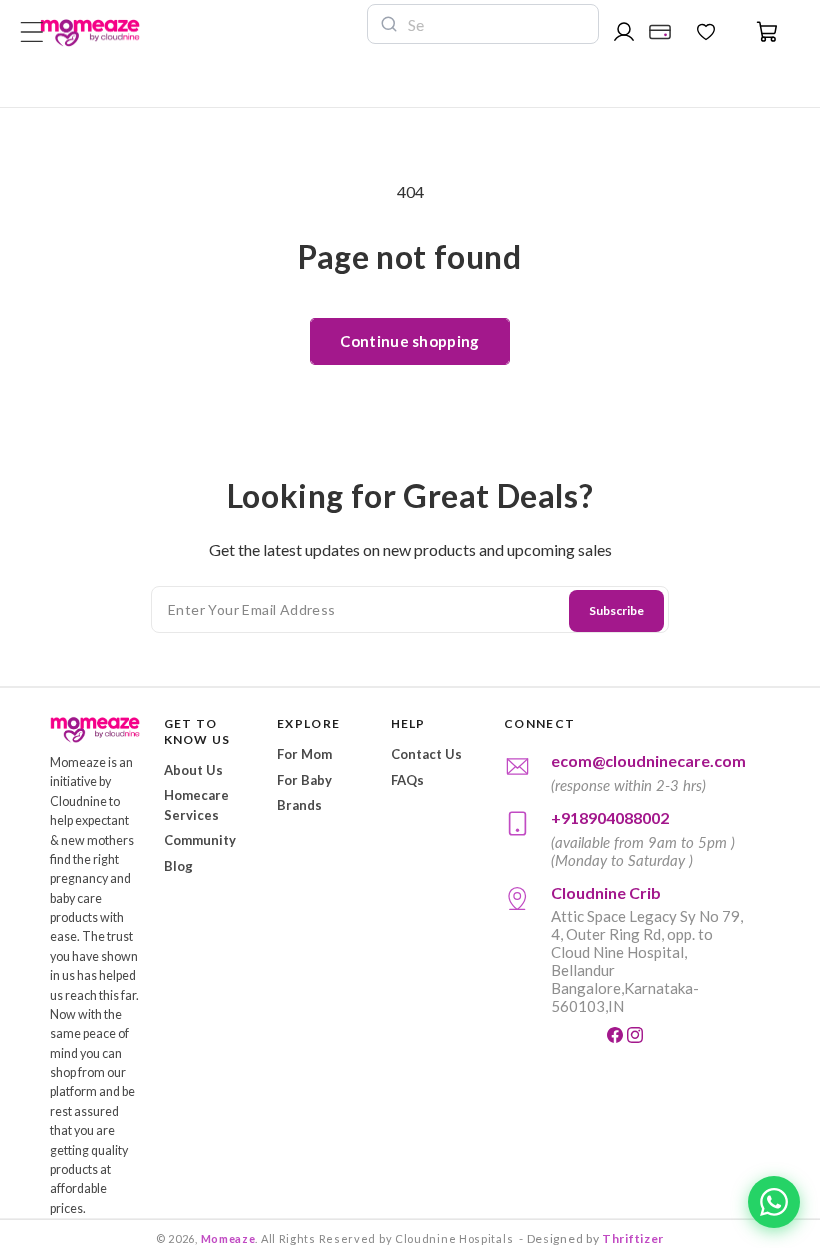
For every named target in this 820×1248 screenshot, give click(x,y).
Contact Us (426, 754)
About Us (193, 770)
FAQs (407, 780)
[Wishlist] (706, 32)
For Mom (304, 754)
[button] (756, 32)
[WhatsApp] (774, 1202)
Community (200, 840)
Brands (299, 805)
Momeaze (228, 1238)
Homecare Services (196, 805)
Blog (178, 866)
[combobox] (497, 24)
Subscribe (616, 610)
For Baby (304, 780)
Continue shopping (409, 341)
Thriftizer (633, 1238)
